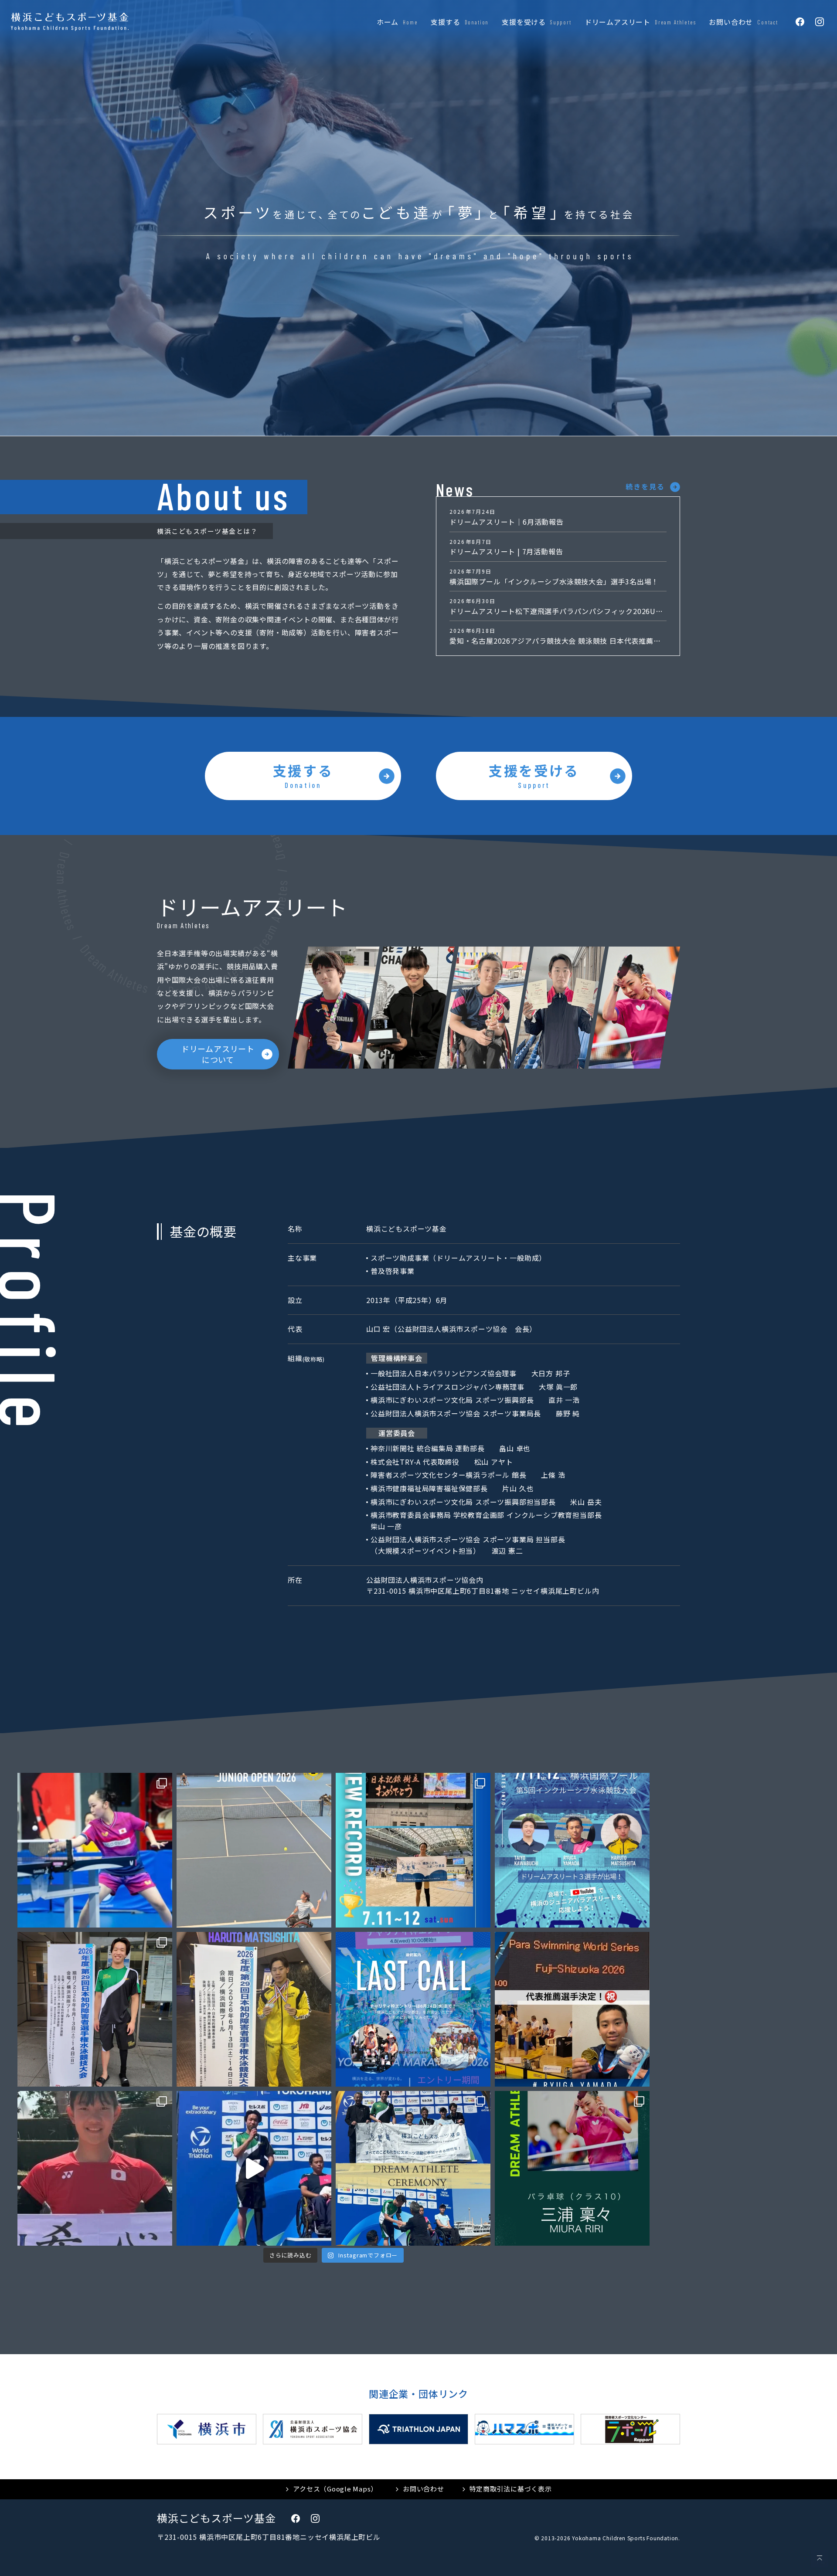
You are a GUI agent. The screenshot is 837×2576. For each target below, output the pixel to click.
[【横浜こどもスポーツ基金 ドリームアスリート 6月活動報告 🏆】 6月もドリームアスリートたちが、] (95, 2009)
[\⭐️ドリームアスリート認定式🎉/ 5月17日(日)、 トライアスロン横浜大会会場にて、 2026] (413, 2168)
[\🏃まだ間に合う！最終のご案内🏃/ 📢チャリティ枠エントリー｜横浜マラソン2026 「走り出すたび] (413, 2009)
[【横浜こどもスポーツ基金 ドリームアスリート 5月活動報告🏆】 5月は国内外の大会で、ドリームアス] (95, 2168)
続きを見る (645, 486)
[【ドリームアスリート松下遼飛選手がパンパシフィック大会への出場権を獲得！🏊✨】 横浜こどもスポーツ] (254, 2009)
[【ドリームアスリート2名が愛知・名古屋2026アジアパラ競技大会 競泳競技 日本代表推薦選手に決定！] (572, 2009)
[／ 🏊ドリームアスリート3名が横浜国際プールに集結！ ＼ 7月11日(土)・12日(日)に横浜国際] (572, 1850)
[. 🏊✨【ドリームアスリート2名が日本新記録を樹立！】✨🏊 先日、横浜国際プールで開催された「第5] (413, 1850)
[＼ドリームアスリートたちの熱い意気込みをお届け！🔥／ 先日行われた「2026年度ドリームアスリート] (254, 2168)
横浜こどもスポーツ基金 (216, 2518)
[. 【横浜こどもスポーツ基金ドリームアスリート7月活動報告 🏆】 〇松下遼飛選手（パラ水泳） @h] (95, 1850)
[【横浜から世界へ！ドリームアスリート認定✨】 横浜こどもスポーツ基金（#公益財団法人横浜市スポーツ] (572, 2168)
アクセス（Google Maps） (335, 2489)
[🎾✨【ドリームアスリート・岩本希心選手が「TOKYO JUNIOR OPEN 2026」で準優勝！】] (254, 1850)
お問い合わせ (424, 2489)
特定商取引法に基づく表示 (511, 2489)
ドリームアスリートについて (218, 1054)
